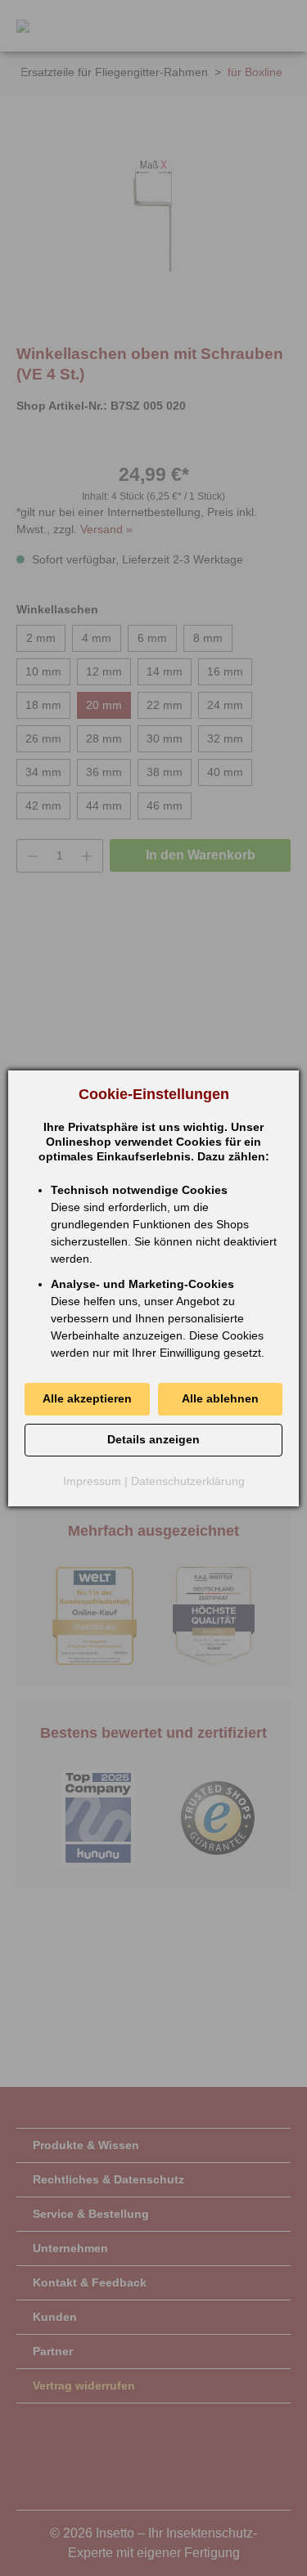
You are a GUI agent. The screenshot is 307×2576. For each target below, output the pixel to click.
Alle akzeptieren (87, 1398)
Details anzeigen (153, 1439)
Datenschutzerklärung (188, 1481)
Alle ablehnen (220, 1398)
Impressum (92, 1481)
